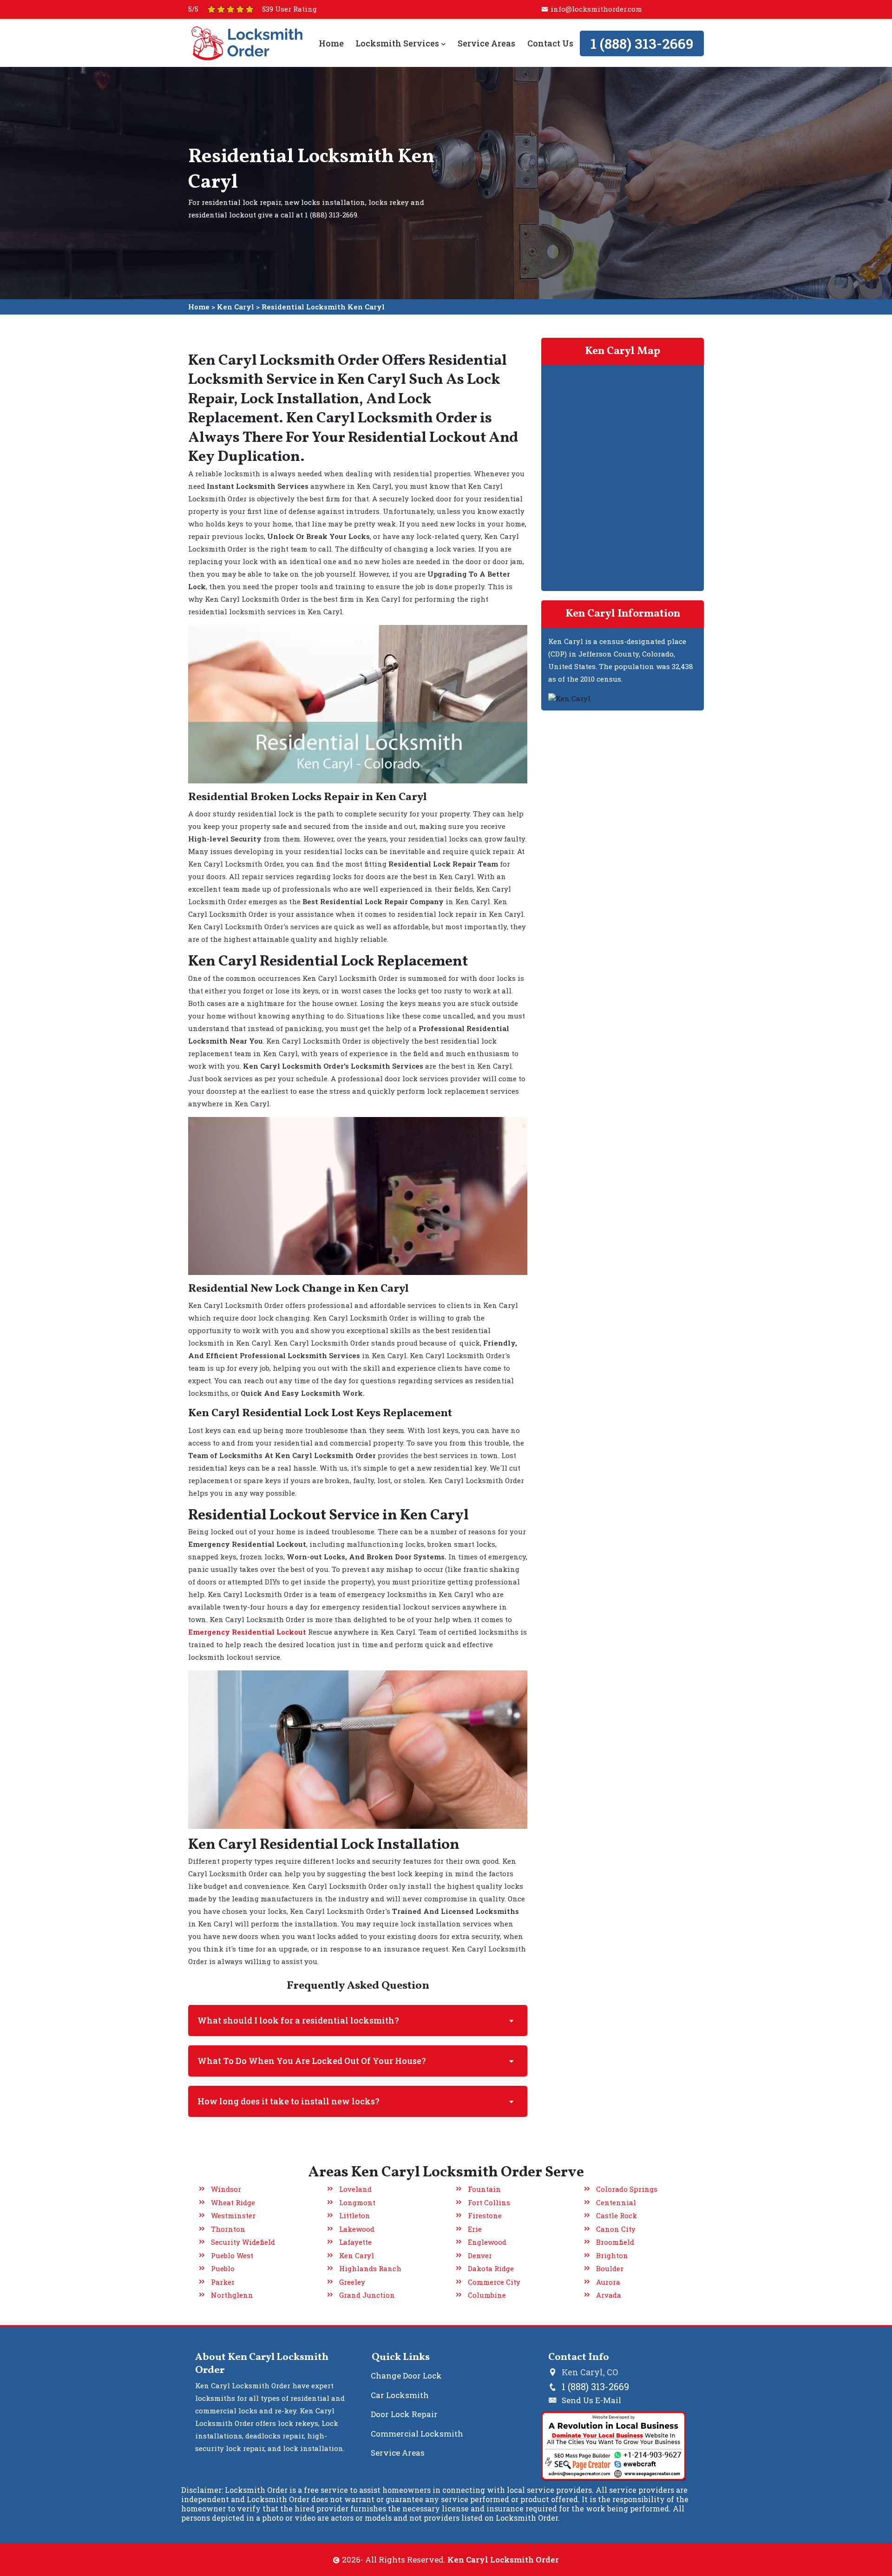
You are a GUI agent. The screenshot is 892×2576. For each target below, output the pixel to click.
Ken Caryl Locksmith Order (503, 2560)
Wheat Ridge (233, 2202)
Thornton (228, 2229)
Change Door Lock (406, 2376)
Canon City (616, 2229)
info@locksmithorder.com (596, 9)
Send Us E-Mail (591, 2400)
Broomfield (615, 2242)
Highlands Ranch (370, 2268)
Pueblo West (232, 2255)
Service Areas (486, 43)
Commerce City (494, 2282)
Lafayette (355, 2242)
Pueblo (223, 2268)
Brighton (612, 2255)
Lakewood (357, 2229)
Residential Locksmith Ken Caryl (323, 307)
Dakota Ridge (491, 2268)
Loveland (355, 2189)
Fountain (484, 2189)
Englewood (487, 2242)
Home (331, 43)
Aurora (608, 2282)
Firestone (485, 2215)
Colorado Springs (627, 2189)
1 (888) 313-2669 (642, 43)
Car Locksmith (400, 2395)
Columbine (487, 2295)
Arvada (609, 2295)
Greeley (352, 2282)
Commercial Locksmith (417, 2434)
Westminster (233, 2215)
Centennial (616, 2202)
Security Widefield (243, 2242)
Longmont (357, 2202)
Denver (480, 2255)
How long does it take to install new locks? (289, 2101)
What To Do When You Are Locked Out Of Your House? (312, 2061)
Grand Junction (367, 2295)
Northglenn (232, 2295)
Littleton (355, 2215)
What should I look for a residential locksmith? (298, 2020)
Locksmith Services (398, 43)
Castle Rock (617, 2215)
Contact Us (550, 43)
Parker (223, 2282)
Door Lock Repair (404, 2414)
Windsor (226, 2189)
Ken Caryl (236, 307)
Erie (475, 2229)
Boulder (610, 2268)
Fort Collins (489, 2202)
